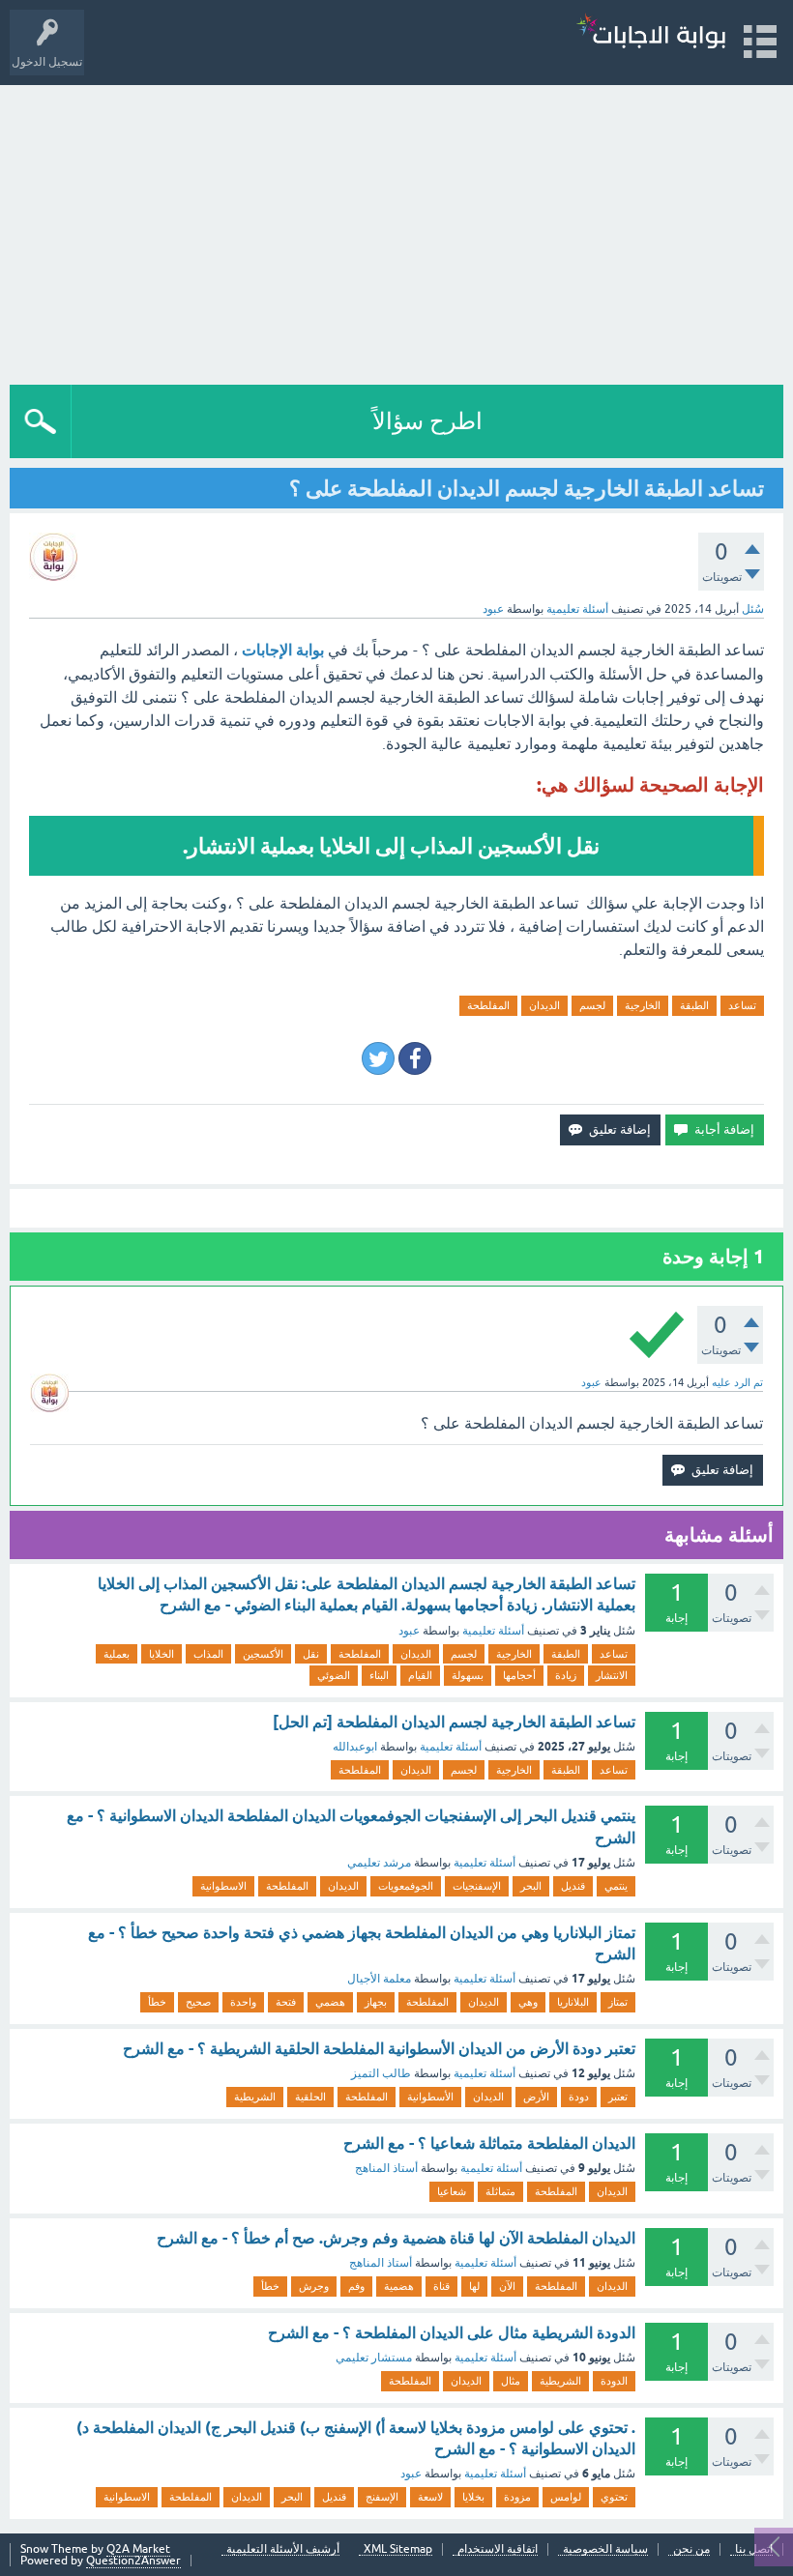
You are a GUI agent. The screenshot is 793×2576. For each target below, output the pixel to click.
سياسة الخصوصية (605, 2549)
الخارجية (643, 1005)
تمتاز (618, 2002)
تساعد (742, 1005)
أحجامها (519, 1675)
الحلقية (310, 2097)
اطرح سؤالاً (427, 421)
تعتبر (618, 2097)
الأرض (536, 2097)
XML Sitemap (398, 2549)
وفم (356, 2286)
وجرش (314, 2286)
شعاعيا (452, 2191)
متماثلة (500, 2191)
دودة (579, 2097)
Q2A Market (138, 2549)
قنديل (573, 1886)
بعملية (117, 1654)
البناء (379, 1675)
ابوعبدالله (355, 1747)
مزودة (517, 2497)
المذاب (208, 1654)
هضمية (399, 2286)
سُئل (753, 609)
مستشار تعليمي (374, 2358)
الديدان (544, 1005)
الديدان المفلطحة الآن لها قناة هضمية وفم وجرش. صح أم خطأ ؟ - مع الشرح (396, 2238)
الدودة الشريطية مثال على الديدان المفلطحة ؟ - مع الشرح (452, 2333)
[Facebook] (415, 1058)
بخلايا (473, 2497)
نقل (311, 1654)
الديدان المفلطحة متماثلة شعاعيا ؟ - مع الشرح (489, 2143)
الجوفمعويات (406, 1886)
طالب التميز (381, 2073)
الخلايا (162, 1654)
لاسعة (430, 2497)
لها (474, 2286)
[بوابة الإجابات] (651, 33)
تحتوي (614, 2497)
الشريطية (255, 2097)
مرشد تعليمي (379, 1863)
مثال (511, 2381)
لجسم (592, 1005)
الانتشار (612, 1675)
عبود (409, 1631)
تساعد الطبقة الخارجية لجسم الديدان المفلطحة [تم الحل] (454, 1722)
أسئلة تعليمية (577, 609)
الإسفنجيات (477, 1886)
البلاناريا (573, 2002)
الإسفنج (382, 2497)
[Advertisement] (396, 230)
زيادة (566, 1675)
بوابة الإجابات (283, 650)
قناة (441, 2286)
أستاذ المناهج (386, 2168)
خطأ (157, 2002)
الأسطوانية (430, 2097)
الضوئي (334, 1675)
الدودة (614, 2381)
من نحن (691, 2549)
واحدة (243, 2002)
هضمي (330, 2002)
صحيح (198, 2002)
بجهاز (376, 2002)
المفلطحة (488, 1005)
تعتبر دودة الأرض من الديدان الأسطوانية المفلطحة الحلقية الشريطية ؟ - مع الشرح (379, 2049)
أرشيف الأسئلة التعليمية (283, 2549)
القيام (420, 1675)
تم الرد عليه (737, 1382)
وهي (528, 2002)
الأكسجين (263, 1654)
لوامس (566, 2497)
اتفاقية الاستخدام (498, 2549)
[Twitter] (378, 1058)
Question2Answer (133, 2561)
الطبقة (694, 1005)
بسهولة (468, 1675)
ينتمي (616, 1886)
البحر (531, 1886)
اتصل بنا (754, 2549)
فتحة (286, 2002)
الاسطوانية (223, 1886)
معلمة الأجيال (379, 1979)
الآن (507, 2286)
